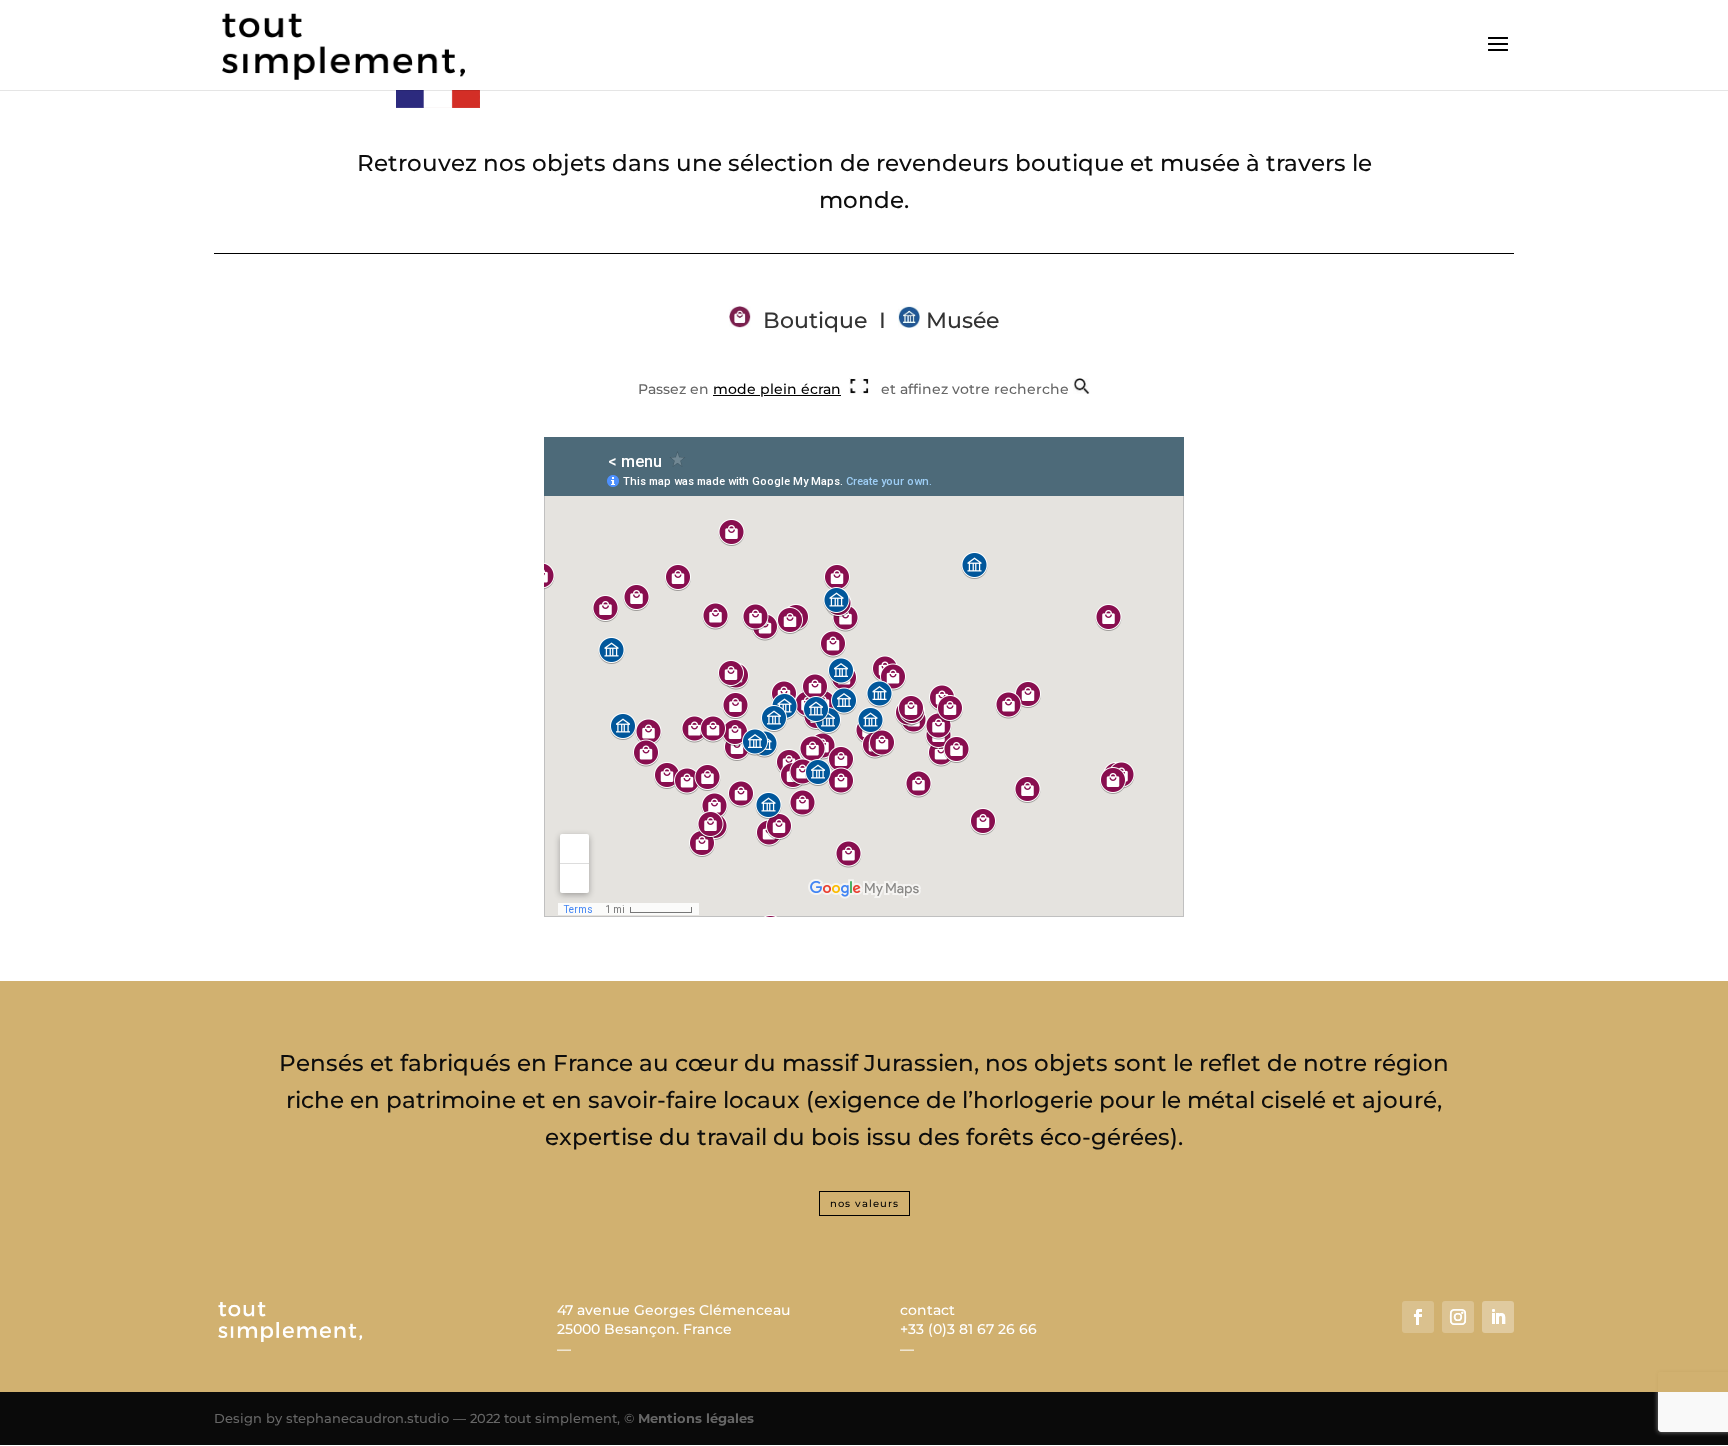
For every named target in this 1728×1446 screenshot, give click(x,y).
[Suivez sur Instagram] (1458, 1317)
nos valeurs (864, 1203)
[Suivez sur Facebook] (1418, 1317)
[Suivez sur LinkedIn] (1498, 1317)
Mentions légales (696, 1418)
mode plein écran (777, 389)
